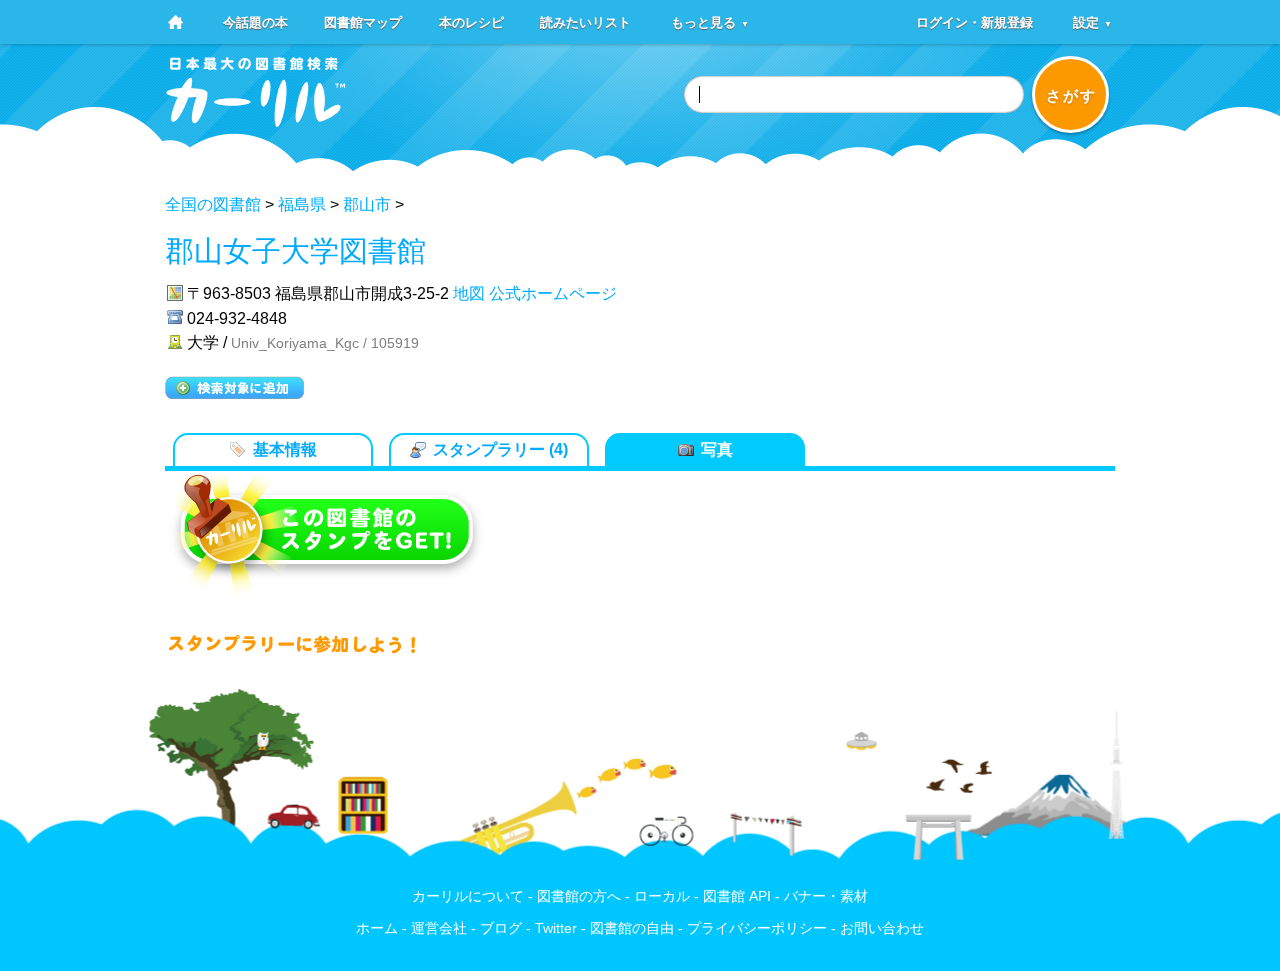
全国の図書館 (213, 204)
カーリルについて (468, 896)
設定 (1092, 21)
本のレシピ (471, 21)
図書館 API (737, 896)
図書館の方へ (579, 896)
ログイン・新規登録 (974, 21)
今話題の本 (255, 21)
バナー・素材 (826, 896)
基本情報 (285, 449)
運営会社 (439, 928)
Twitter (556, 928)
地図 (469, 293)
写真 (717, 449)
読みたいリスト (585, 21)
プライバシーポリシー (757, 928)
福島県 (302, 204)
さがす (1071, 95)
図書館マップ (363, 21)
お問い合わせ (882, 928)
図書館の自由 (632, 928)
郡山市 (367, 204)
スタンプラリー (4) (500, 449)
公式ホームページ (553, 293)
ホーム (377, 928)
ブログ (501, 928)
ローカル (662, 896)
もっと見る (710, 21)
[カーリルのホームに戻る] (256, 120)
